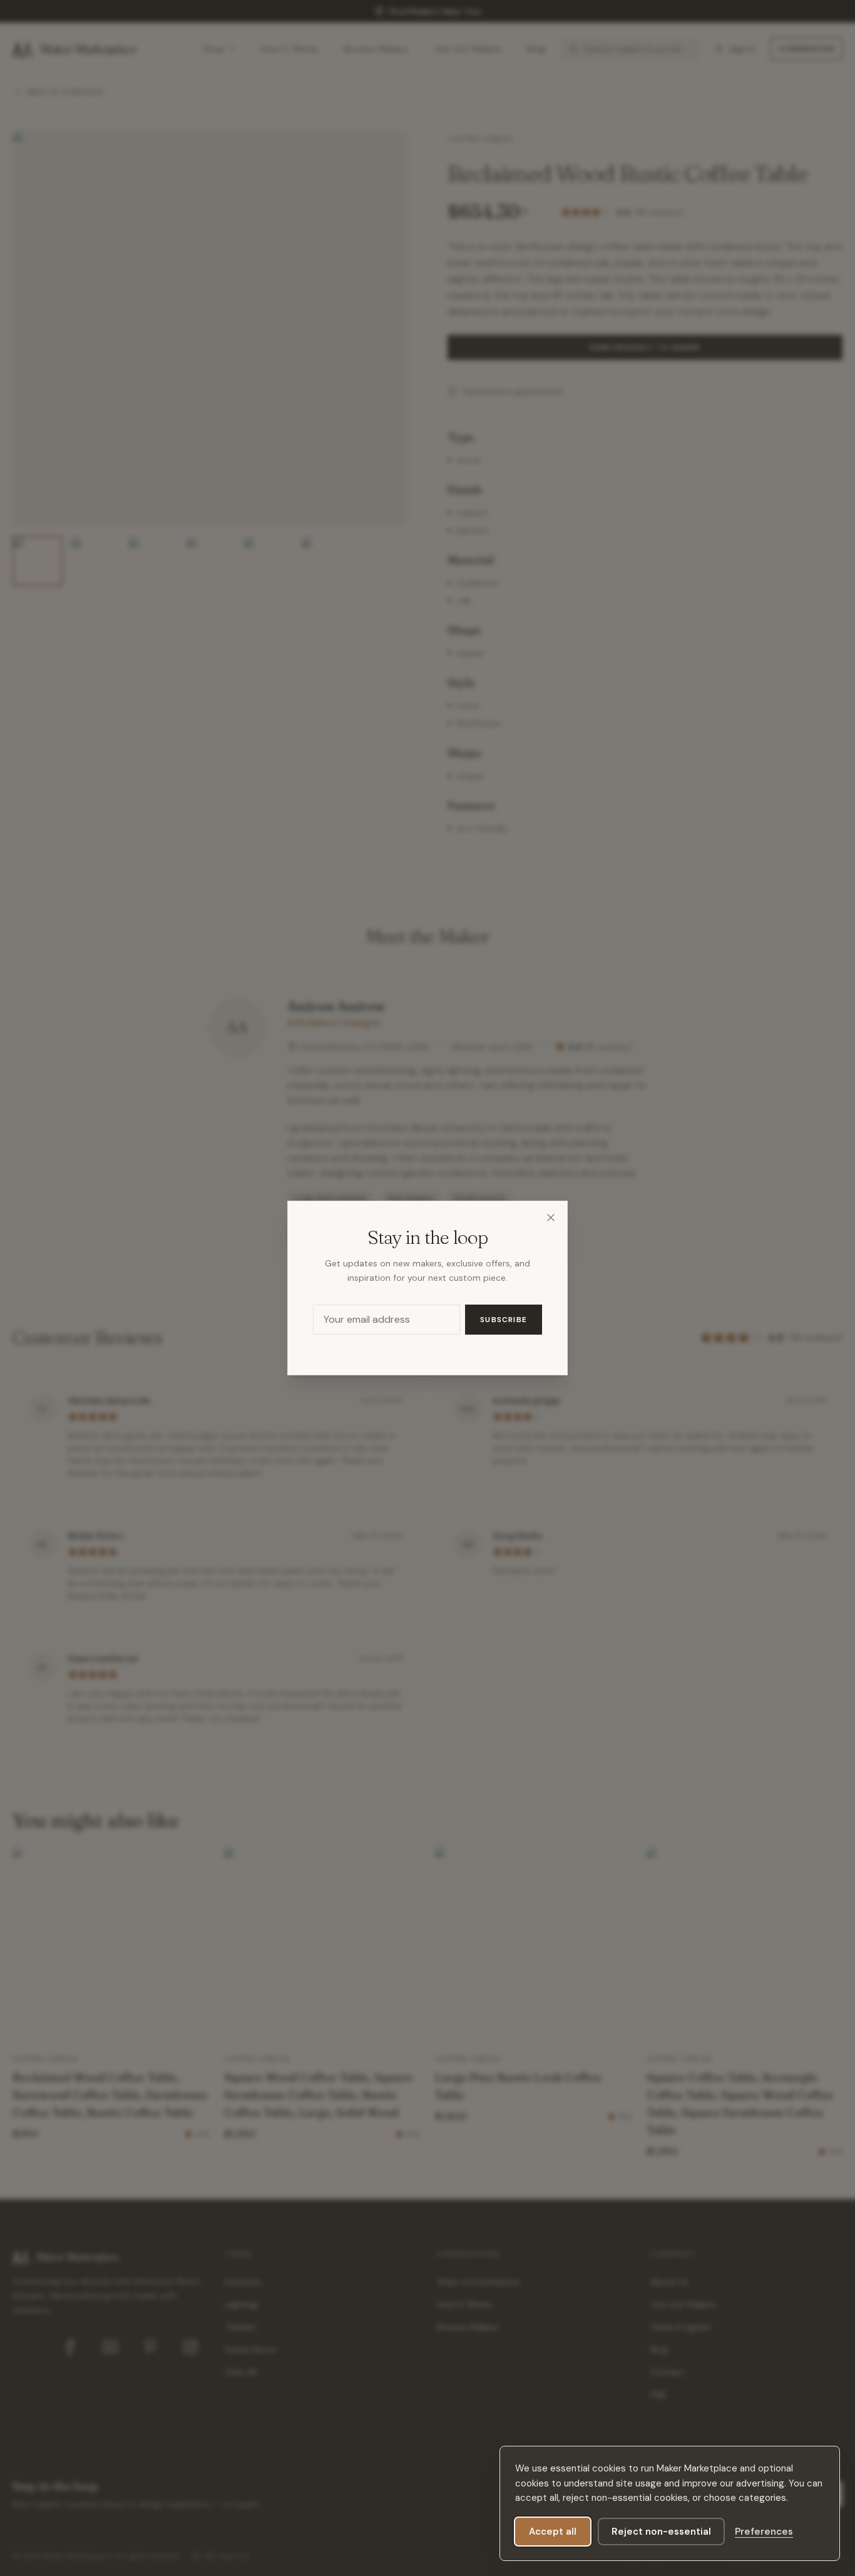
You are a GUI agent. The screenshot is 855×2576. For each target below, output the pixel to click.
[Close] (551, 1218)
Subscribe (504, 1320)
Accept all (553, 2532)
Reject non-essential (661, 2532)
